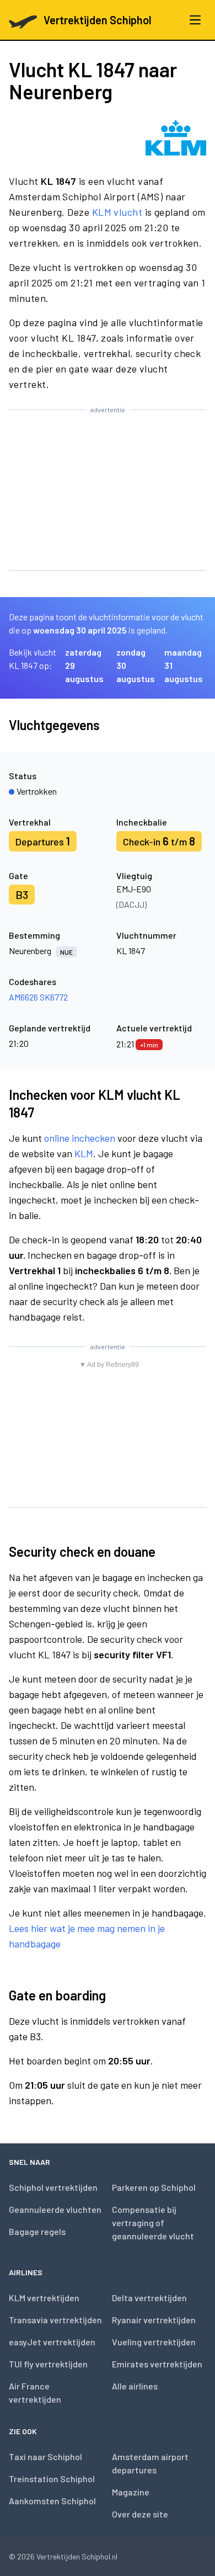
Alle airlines (135, 2386)
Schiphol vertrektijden (53, 2187)
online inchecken (80, 1138)
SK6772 (54, 997)
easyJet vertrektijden (52, 2342)
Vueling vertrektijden (154, 2342)
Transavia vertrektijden (55, 2320)
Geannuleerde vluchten (55, 2209)
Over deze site (140, 2514)
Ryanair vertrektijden (154, 2320)
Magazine (131, 2492)
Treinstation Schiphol (52, 2479)
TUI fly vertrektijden (48, 2364)
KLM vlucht (117, 212)
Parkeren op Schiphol (154, 2187)
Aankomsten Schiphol (52, 2501)
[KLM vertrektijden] (176, 138)
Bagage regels (37, 2231)
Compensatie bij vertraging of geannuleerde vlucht (153, 2223)
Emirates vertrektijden (157, 2364)
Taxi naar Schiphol (45, 2457)
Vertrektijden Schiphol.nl (77, 2556)
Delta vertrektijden (149, 2298)
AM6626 (23, 997)
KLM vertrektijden (44, 2298)
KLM (84, 1153)
